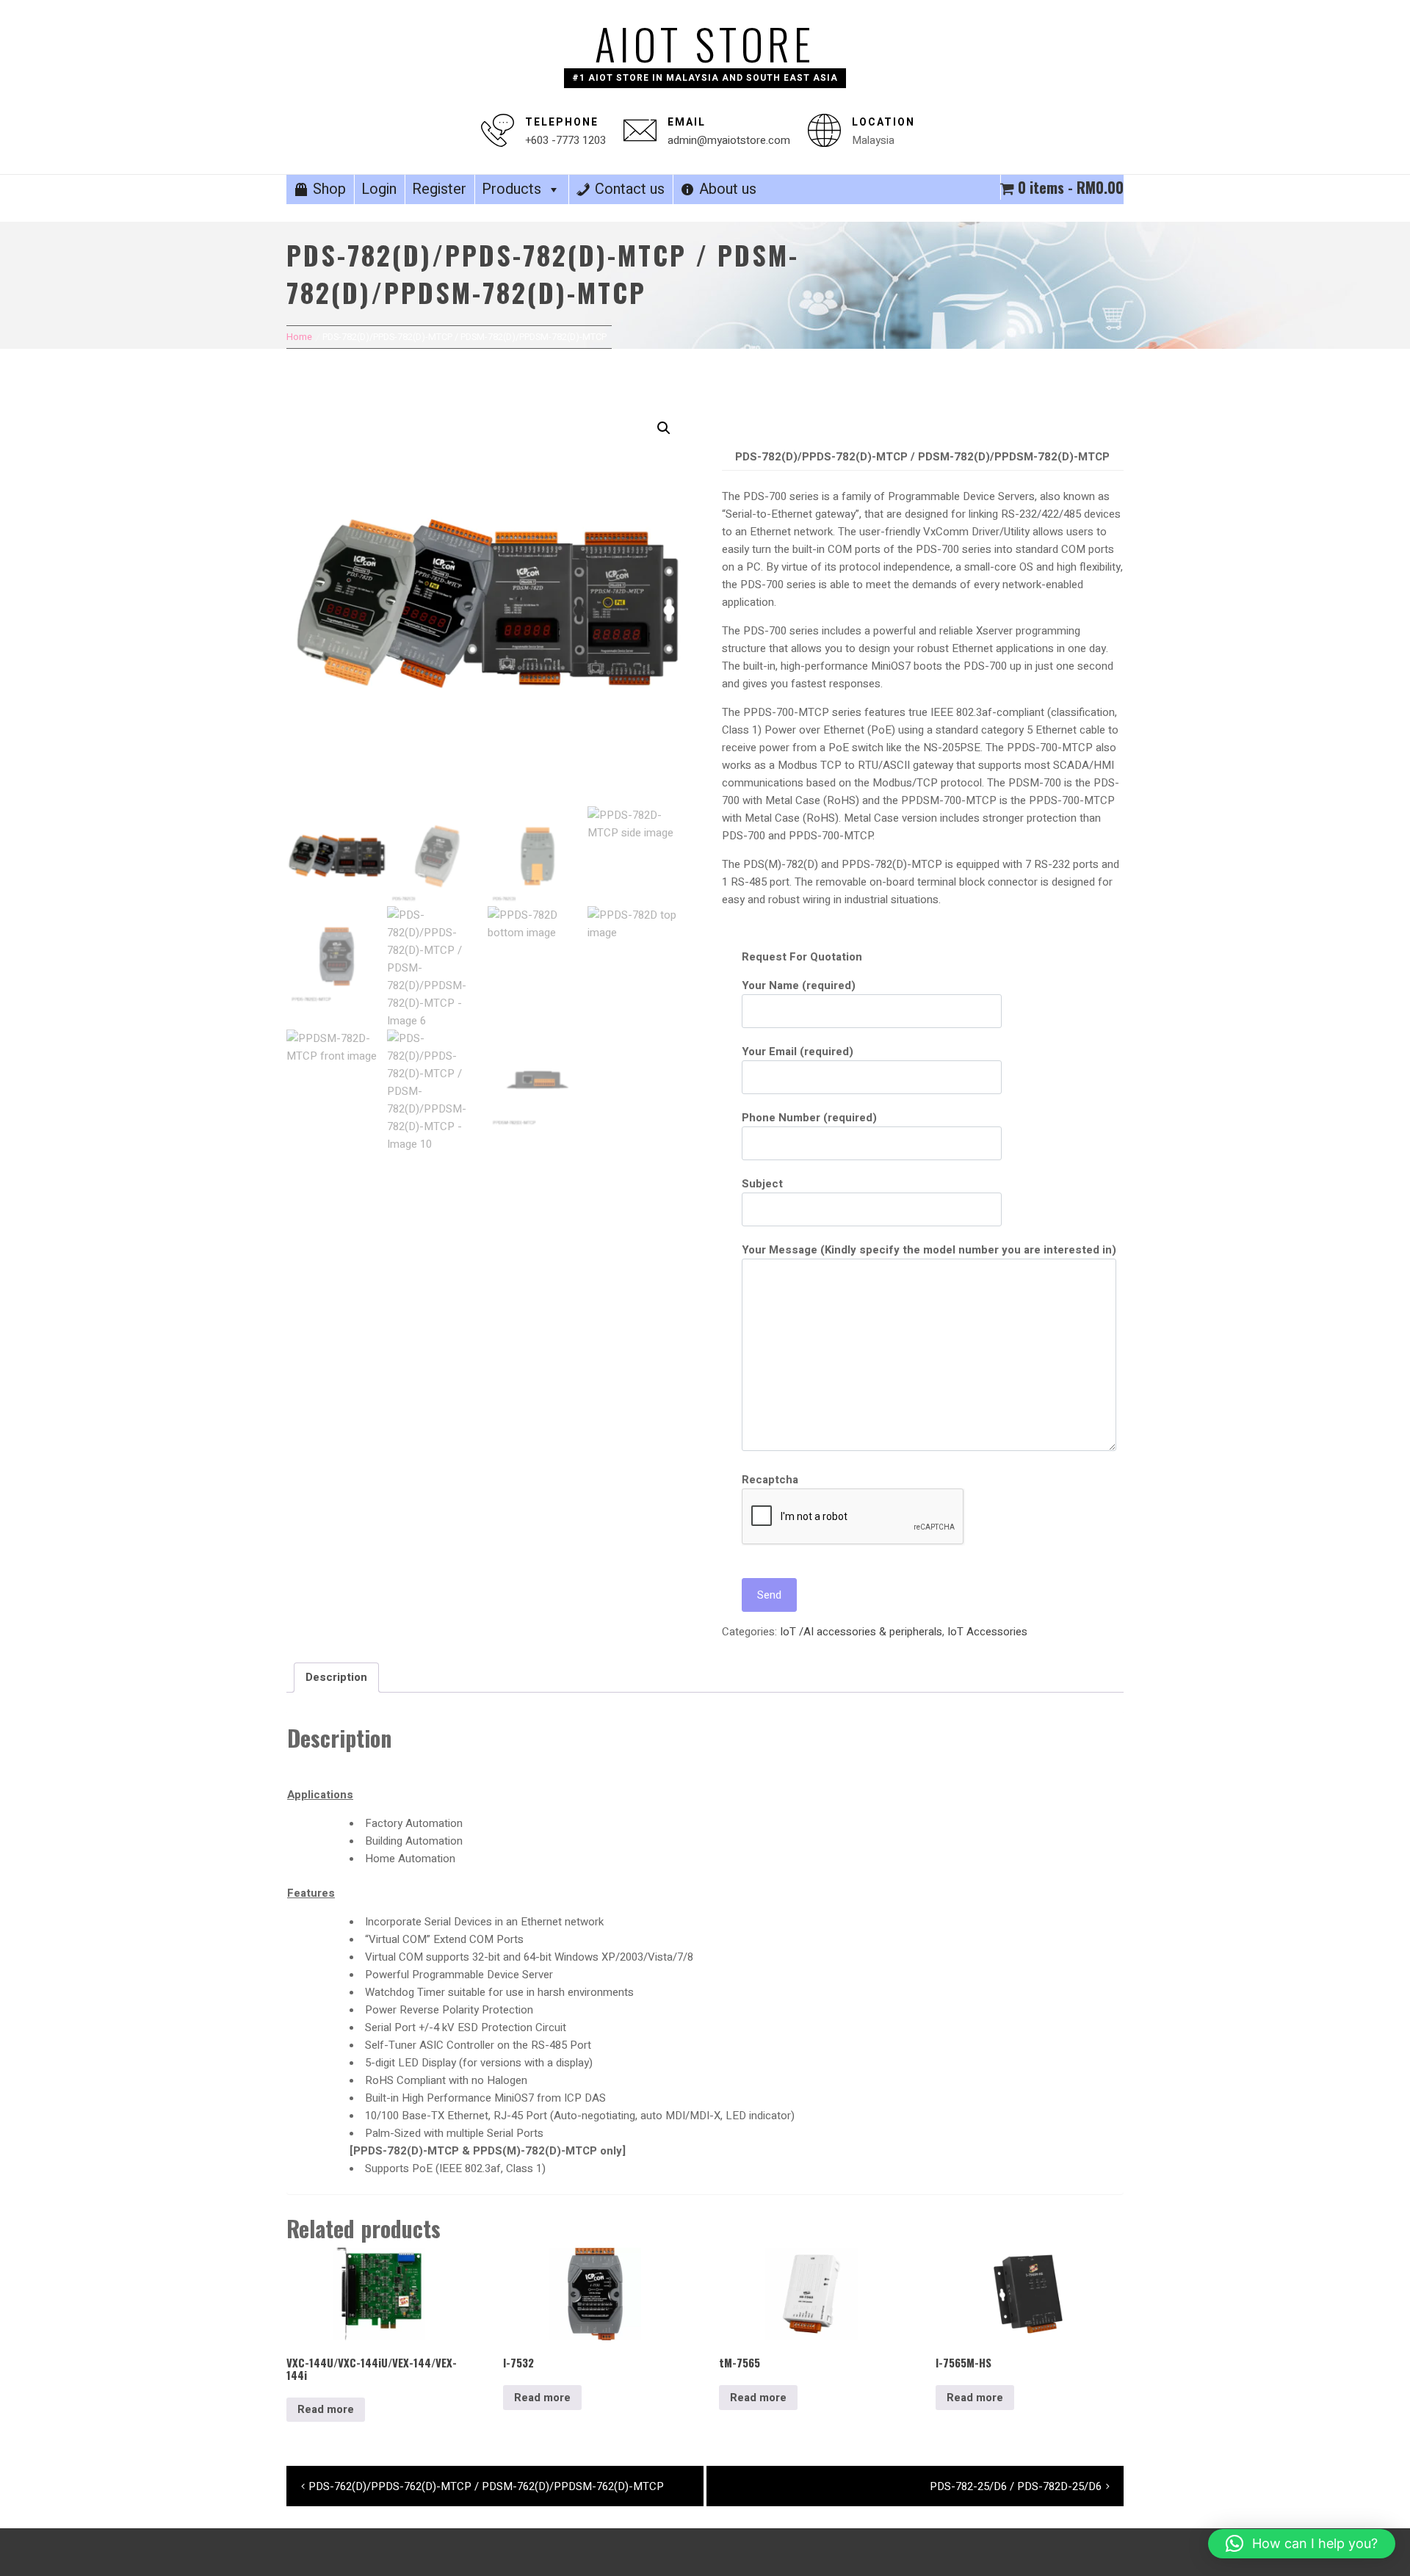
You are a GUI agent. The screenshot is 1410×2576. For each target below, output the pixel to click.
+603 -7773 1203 (565, 140)
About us (728, 189)
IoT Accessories (987, 1632)
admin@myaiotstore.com (729, 140)
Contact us (630, 189)
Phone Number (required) (809, 1118)
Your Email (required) (798, 1052)
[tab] (336, 1678)
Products (511, 189)
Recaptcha (770, 1480)
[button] (664, 428)
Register (439, 189)
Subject (762, 1184)
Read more (326, 2409)
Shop (329, 189)
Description (336, 1677)
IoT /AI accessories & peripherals (861, 1632)
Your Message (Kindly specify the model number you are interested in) (929, 1250)
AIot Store (705, 43)
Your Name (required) (799, 985)
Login (379, 189)
